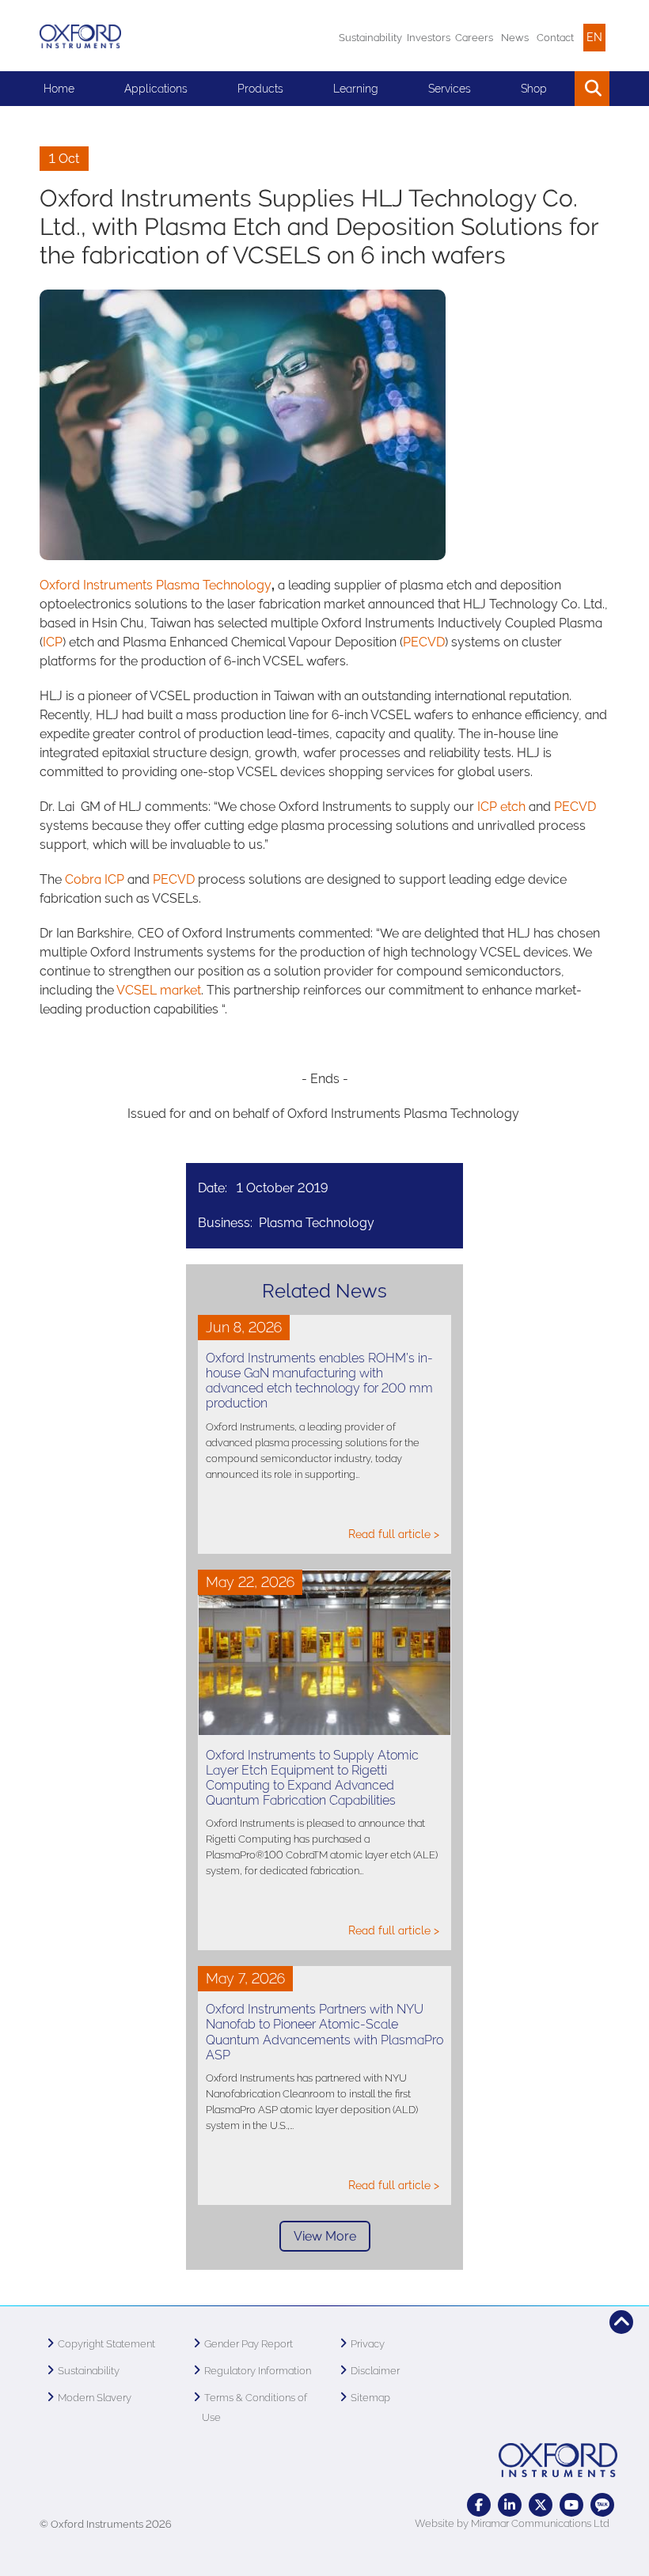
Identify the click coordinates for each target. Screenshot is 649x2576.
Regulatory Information (258, 2371)
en (594, 37)
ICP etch (501, 807)
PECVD (424, 642)
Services (450, 89)
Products (260, 89)
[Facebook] (479, 2505)
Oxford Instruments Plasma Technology (156, 585)
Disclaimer (375, 2371)
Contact (555, 38)
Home (59, 89)
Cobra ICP (95, 879)
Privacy (368, 2344)
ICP (53, 642)
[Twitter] (541, 2505)
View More (325, 2236)
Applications (156, 89)
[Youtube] (571, 2505)
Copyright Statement (106, 2344)
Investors (429, 38)
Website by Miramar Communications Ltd (512, 2523)
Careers (474, 38)
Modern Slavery (95, 2398)
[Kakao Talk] (602, 2505)
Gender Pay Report (249, 2344)
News (515, 38)
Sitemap (370, 2398)
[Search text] (556, 89)
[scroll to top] (621, 2322)
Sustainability (370, 38)
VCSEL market (159, 990)
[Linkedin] (510, 2505)
